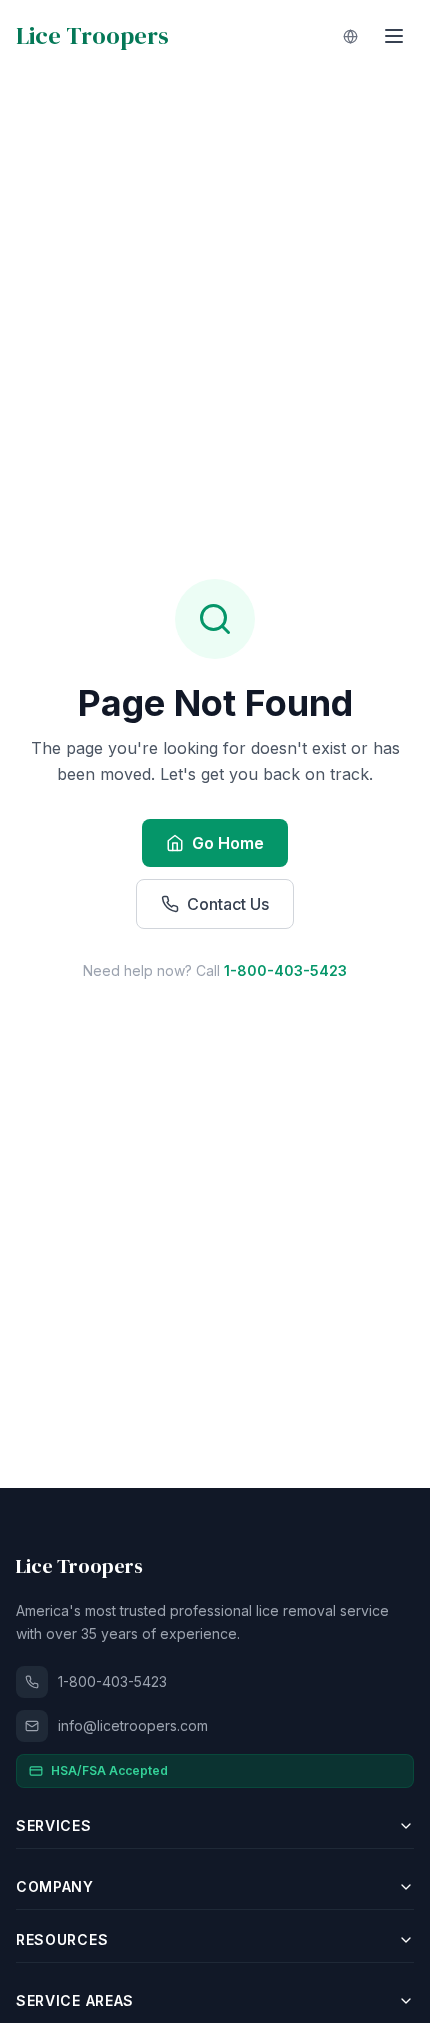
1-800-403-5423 (285, 970)
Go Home (228, 843)
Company (55, 1886)
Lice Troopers (92, 36)
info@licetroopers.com (133, 1725)
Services (54, 1825)
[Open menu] (394, 36)
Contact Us (228, 904)
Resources (62, 1939)
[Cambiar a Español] (350, 36)
